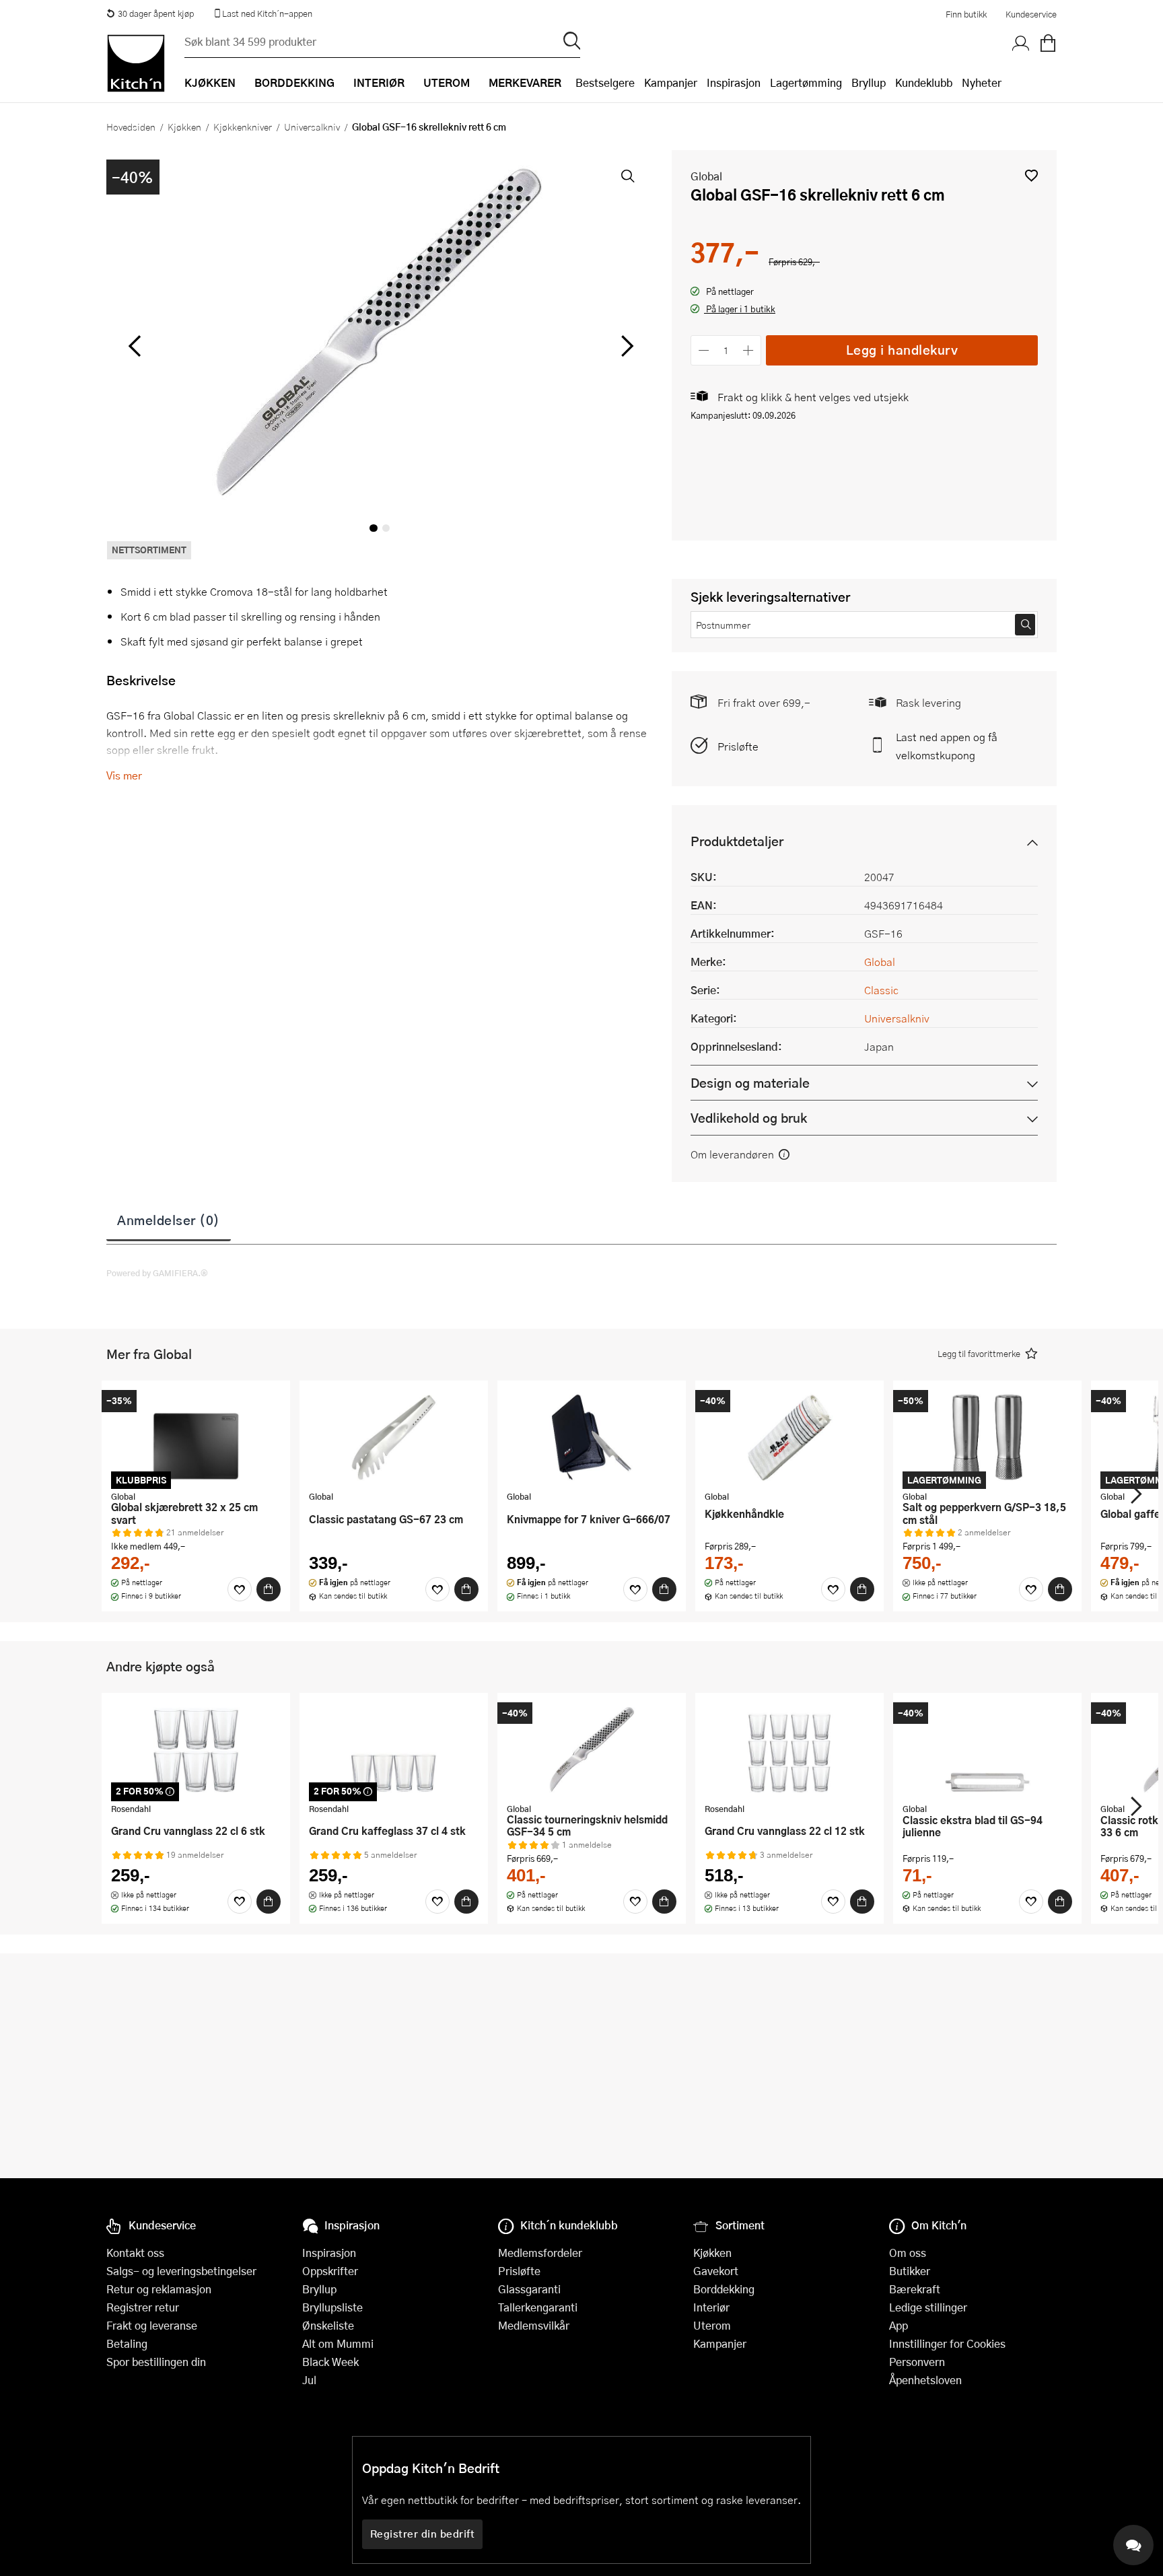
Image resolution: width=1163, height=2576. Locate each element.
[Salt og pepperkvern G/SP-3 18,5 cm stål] (987, 1437)
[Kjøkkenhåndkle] (789, 1437)
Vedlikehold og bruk (749, 1118)
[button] (1031, 175)
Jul (309, 2380)
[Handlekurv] (1048, 44)
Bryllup (869, 82)
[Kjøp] (269, 1589)
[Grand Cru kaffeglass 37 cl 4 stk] (394, 1749)
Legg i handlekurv (902, 350)
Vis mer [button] (124, 775)
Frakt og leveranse (152, 2325)
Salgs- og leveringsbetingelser (181, 2271)
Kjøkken (184, 127)
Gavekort (716, 2271)
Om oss (908, 2253)
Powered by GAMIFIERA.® (157, 1273)
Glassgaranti (529, 2289)
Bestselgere (605, 82)
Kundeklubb (924, 82)
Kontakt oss (135, 2253)
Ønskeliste (328, 2325)
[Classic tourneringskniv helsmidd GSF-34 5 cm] (592, 1749)
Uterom (712, 2325)
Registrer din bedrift (423, 2534)
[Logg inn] (1021, 44)
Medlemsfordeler (540, 2253)
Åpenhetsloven (925, 2380)
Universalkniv (312, 127)
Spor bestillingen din (156, 2362)
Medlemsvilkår (534, 2325)
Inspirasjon (734, 82)
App (898, 2325)
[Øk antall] (749, 350)
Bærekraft (915, 2289)
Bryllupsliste (332, 2307)
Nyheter (982, 82)
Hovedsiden (131, 127)
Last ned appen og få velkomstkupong (947, 746)
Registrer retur (143, 2307)
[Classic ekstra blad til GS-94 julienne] (987, 1749)
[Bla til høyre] (625, 346)
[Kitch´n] (136, 63)
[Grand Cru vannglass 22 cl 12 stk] (789, 1749)
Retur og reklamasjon (159, 2289)
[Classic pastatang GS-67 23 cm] (394, 1437)
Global (706, 176)
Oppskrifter (330, 2271)
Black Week (330, 2362)
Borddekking (724, 2289)
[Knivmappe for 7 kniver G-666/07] (592, 1437)
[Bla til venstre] (134, 346)
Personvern (917, 2362)
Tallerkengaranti (538, 2307)
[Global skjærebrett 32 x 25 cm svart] (196, 1437)
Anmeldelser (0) (169, 1220)
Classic (881, 990)
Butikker (910, 2271)
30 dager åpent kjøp (156, 13)
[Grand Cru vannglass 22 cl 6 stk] (196, 1749)
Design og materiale (750, 1083)
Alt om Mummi (338, 2343)
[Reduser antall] (704, 350)
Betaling (127, 2343)
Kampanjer (671, 82)
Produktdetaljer (737, 841)
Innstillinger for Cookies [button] (947, 2343)
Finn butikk (966, 14)
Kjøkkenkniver (243, 127)
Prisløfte (738, 746)
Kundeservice (1031, 14)
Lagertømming (806, 82)
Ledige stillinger (928, 2307)
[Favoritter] (240, 1589)
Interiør (711, 2307)
